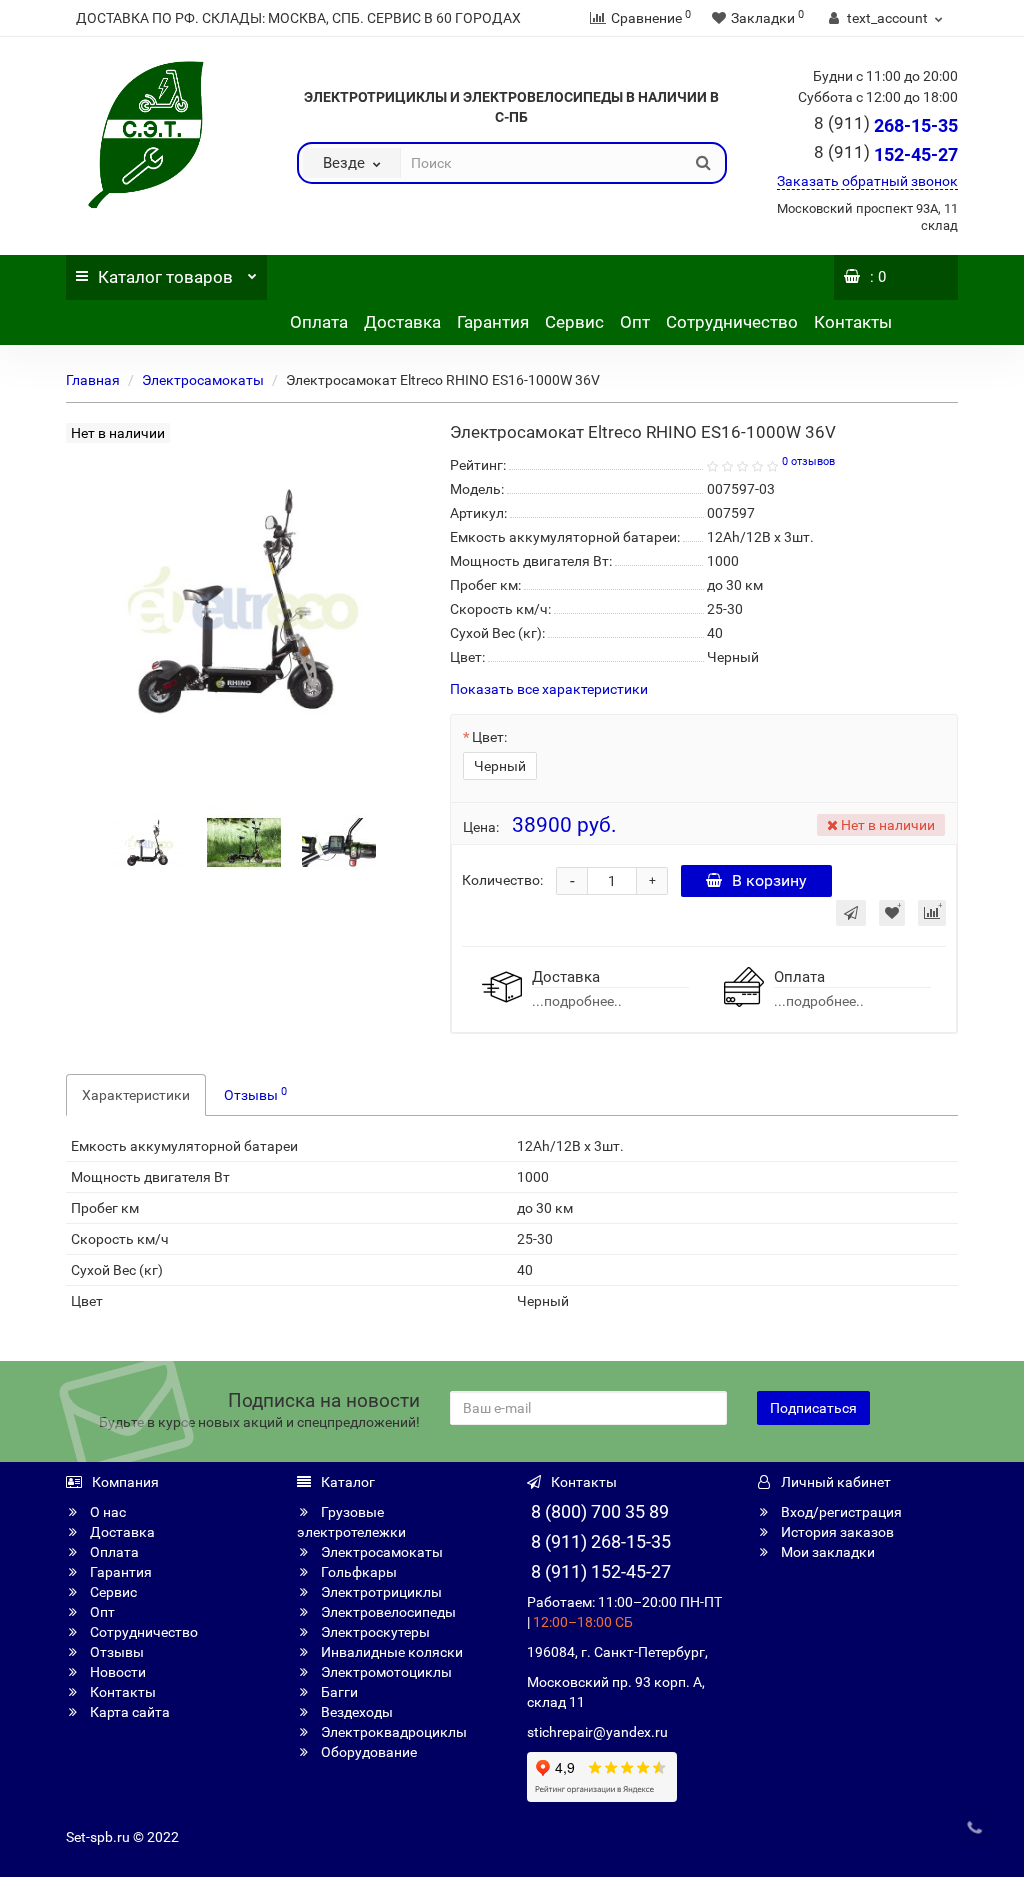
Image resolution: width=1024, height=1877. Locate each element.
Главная (93, 380)
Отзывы (255, 1094)
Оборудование (367, 1752)
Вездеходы (355, 1712)
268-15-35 (886, 125)
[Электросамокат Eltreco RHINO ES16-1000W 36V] (149, 841)
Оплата (319, 322)
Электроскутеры (374, 1632)
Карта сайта (128, 1712)
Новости (116, 1672)
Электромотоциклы (385, 1672)
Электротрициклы (380, 1592)
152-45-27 (886, 154)
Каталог (165, 277)
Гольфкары (357, 1572)
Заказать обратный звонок (867, 181)
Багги (338, 1692)
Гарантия (493, 322)
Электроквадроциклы (392, 1732)
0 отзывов (808, 461)
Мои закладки (826, 1552)
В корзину (769, 880)
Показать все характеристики (549, 689)
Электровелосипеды (387, 1612)
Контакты (853, 322)
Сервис (574, 322)
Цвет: (489, 737)
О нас (106, 1512)
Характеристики (136, 1095)
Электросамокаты (203, 380)
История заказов (836, 1532)
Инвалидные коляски (390, 1652)
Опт (635, 322)
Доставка (402, 322)
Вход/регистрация (840, 1512)
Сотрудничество (732, 322)
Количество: (502, 880)
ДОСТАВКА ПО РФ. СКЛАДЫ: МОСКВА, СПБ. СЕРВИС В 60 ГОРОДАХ (298, 18)
